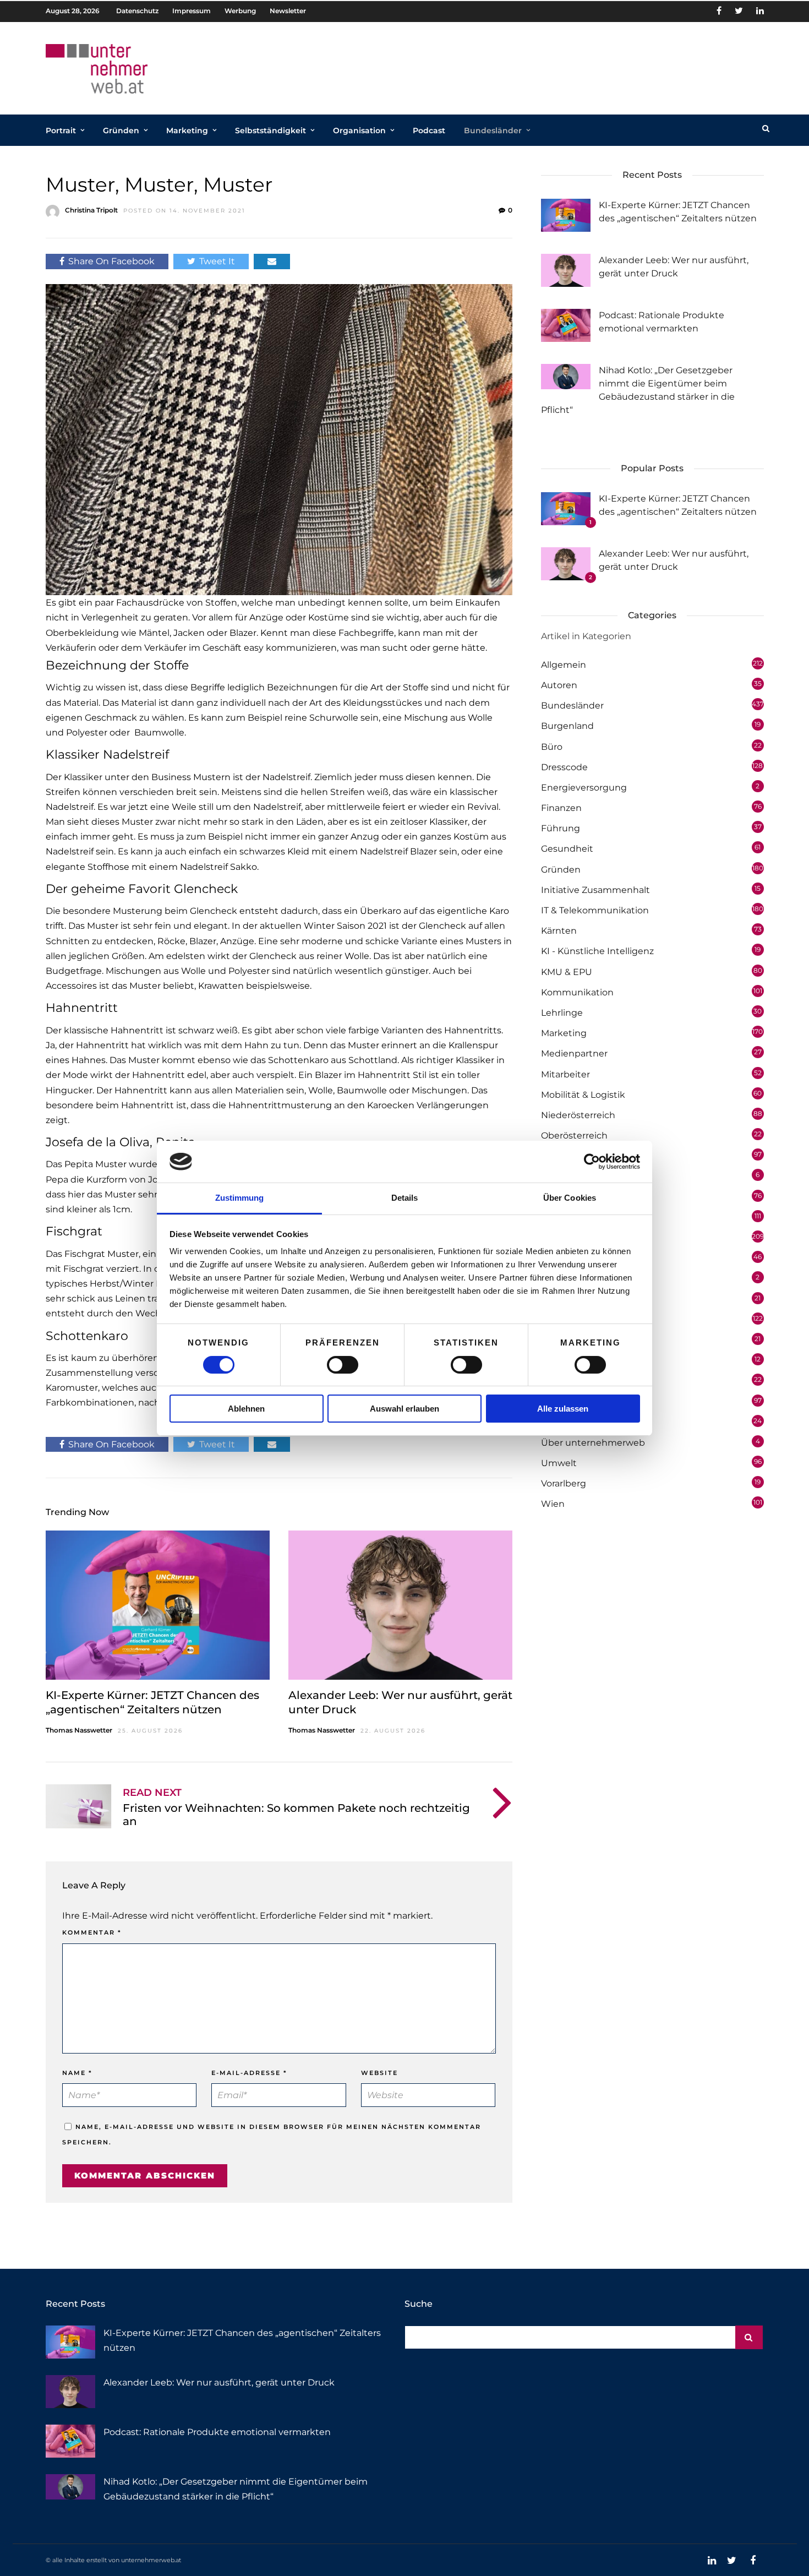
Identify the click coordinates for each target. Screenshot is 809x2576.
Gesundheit (567, 849)
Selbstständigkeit (270, 130)
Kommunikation (577, 992)
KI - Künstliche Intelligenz (597, 951)
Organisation (359, 130)
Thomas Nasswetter (79, 1730)
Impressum (192, 11)
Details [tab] (405, 1198)
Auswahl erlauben (404, 1409)
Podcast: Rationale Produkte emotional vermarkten (217, 2432)
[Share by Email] (272, 261)
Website (379, 2073)
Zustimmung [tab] (240, 1198)
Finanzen (561, 808)
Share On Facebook (111, 261)
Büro (552, 747)
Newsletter (288, 11)
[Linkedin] (760, 11)
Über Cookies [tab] (570, 1198)
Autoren (559, 685)
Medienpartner (574, 1053)
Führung (561, 828)
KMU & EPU (567, 972)
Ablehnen (246, 1409)
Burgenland (567, 726)
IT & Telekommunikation (595, 910)
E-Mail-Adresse (249, 2073)
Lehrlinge (562, 1013)
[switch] (343, 1365)
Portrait (61, 130)
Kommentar (92, 1932)
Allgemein (564, 665)
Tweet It (217, 261)
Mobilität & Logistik (583, 1095)
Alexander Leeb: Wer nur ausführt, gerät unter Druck (219, 2382)
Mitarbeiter (565, 1074)
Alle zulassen (563, 1409)
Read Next (152, 1793)
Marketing (187, 130)
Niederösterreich (578, 1115)
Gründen (121, 130)
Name (77, 2073)
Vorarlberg (564, 1483)
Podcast (429, 130)
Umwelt (559, 1463)
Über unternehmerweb (593, 1443)
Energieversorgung (584, 788)
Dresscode (564, 767)
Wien (553, 1504)
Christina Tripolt (91, 210)
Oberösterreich (574, 1135)
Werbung (240, 11)
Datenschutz (137, 11)
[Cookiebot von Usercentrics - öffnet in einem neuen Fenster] (592, 1162)
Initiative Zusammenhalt (595, 890)
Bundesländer (493, 130)
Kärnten (559, 931)
